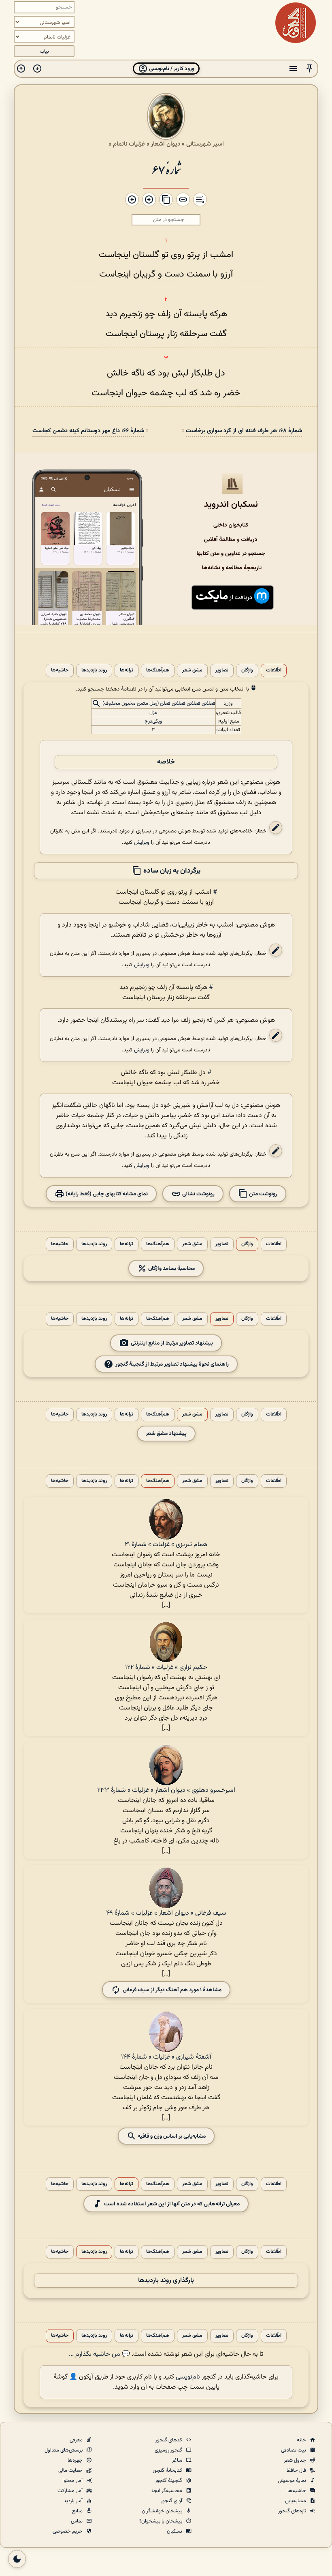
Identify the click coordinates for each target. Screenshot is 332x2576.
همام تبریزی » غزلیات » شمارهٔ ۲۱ (166, 1545)
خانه (302, 2440)
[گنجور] (296, 23)
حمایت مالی (71, 2471)
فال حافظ (297, 2471)
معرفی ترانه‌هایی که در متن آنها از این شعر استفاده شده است (172, 2204)
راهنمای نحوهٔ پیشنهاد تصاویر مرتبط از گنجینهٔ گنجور (172, 1364)
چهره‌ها (76, 2460)
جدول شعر (296, 2460)
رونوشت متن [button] (263, 1194)
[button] (309, 69)
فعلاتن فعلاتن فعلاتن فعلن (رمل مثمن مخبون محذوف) (159, 704)
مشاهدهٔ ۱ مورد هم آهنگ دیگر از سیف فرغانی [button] (172, 1989)
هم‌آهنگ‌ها (158, 670)
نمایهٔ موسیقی (293, 2481)
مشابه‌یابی (296, 2501)
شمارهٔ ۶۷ (166, 169)
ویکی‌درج (153, 721)
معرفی (77, 2440)
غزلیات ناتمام (129, 144)
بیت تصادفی (294, 2450)
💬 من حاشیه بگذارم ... (99, 2354)
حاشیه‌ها (60, 670)
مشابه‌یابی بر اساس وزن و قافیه (171, 2136)
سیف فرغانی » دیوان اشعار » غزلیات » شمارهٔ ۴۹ (166, 1913)
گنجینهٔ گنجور (169, 2481)
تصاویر (222, 670)
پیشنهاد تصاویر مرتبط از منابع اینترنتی (172, 1343)
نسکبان (175, 2531)
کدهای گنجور (169, 2440)
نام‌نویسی (188, 2377)
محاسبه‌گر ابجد (167, 2491)
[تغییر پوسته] (17, 2559)
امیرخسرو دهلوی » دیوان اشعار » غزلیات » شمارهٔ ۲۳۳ (166, 1790)
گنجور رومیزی (169, 2450)
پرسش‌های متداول (64, 2450)
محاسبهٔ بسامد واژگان (171, 1268)
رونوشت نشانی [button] (198, 1194)
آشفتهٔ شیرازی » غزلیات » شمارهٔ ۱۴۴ (166, 2057)
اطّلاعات (274, 670)
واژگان (247, 670)
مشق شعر (192, 670)
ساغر (178, 2460)
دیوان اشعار (166, 144)
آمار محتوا (73, 2481)
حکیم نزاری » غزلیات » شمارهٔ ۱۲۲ (166, 1668)
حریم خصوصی (68, 2531)
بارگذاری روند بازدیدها (166, 2281)
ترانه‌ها (127, 670)
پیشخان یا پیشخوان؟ (161, 2521)
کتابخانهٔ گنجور (168, 2471)
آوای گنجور (172, 2501)
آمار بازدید (74, 2501)
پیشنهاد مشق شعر (166, 1434)
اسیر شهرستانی (205, 144)
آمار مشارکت (71, 2491)
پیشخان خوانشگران (163, 2511)
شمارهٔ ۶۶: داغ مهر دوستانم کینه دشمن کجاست (88, 431)
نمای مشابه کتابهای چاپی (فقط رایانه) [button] (106, 1194)
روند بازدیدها (94, 670)
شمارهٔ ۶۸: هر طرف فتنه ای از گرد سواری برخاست (244, 431)
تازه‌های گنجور (293, 2511)
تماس (77, 2521)
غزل (153, 713)
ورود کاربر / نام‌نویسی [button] (171, 69)
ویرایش (142, 842)
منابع (78, 2511)
